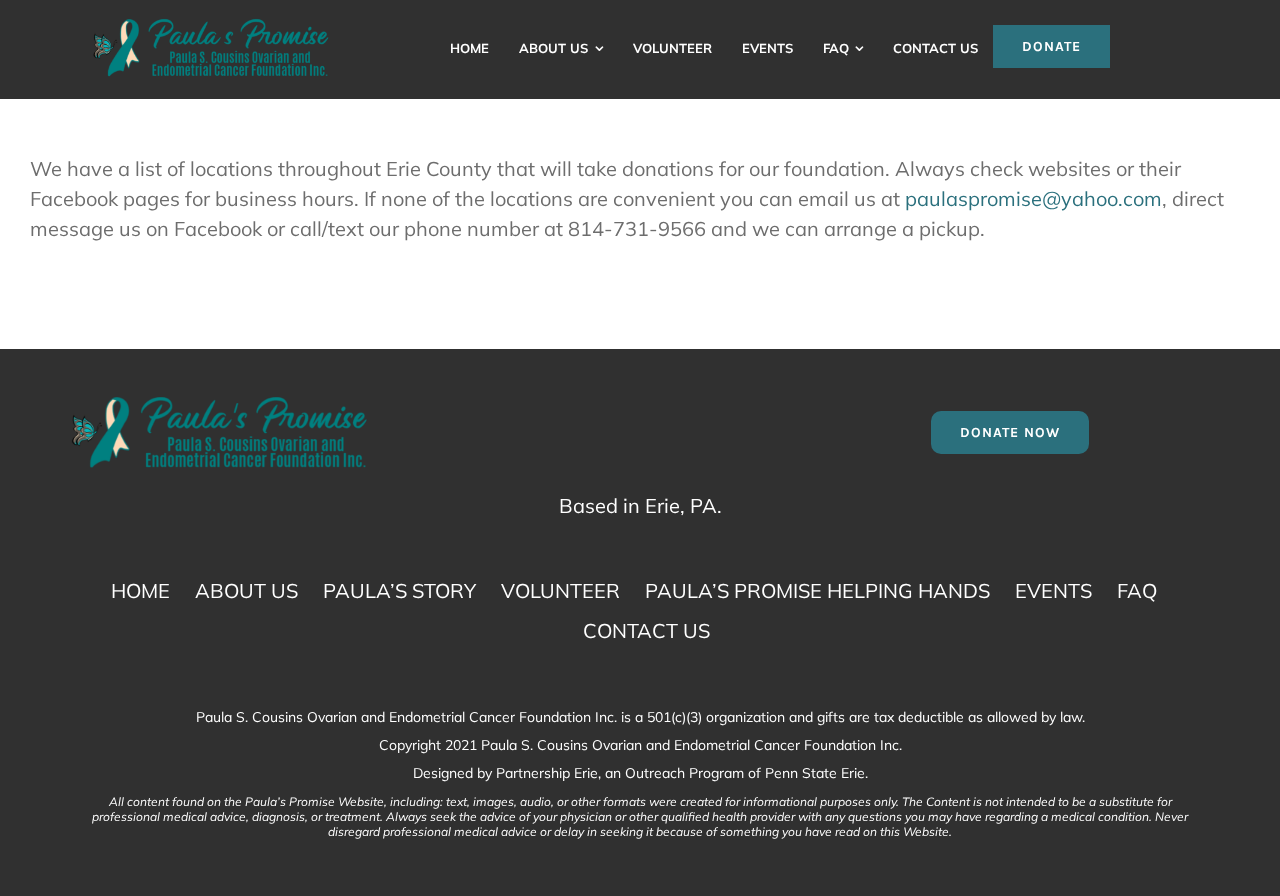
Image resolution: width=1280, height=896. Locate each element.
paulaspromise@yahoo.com (1033, 198)
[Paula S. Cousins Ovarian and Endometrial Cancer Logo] (211, 24)
